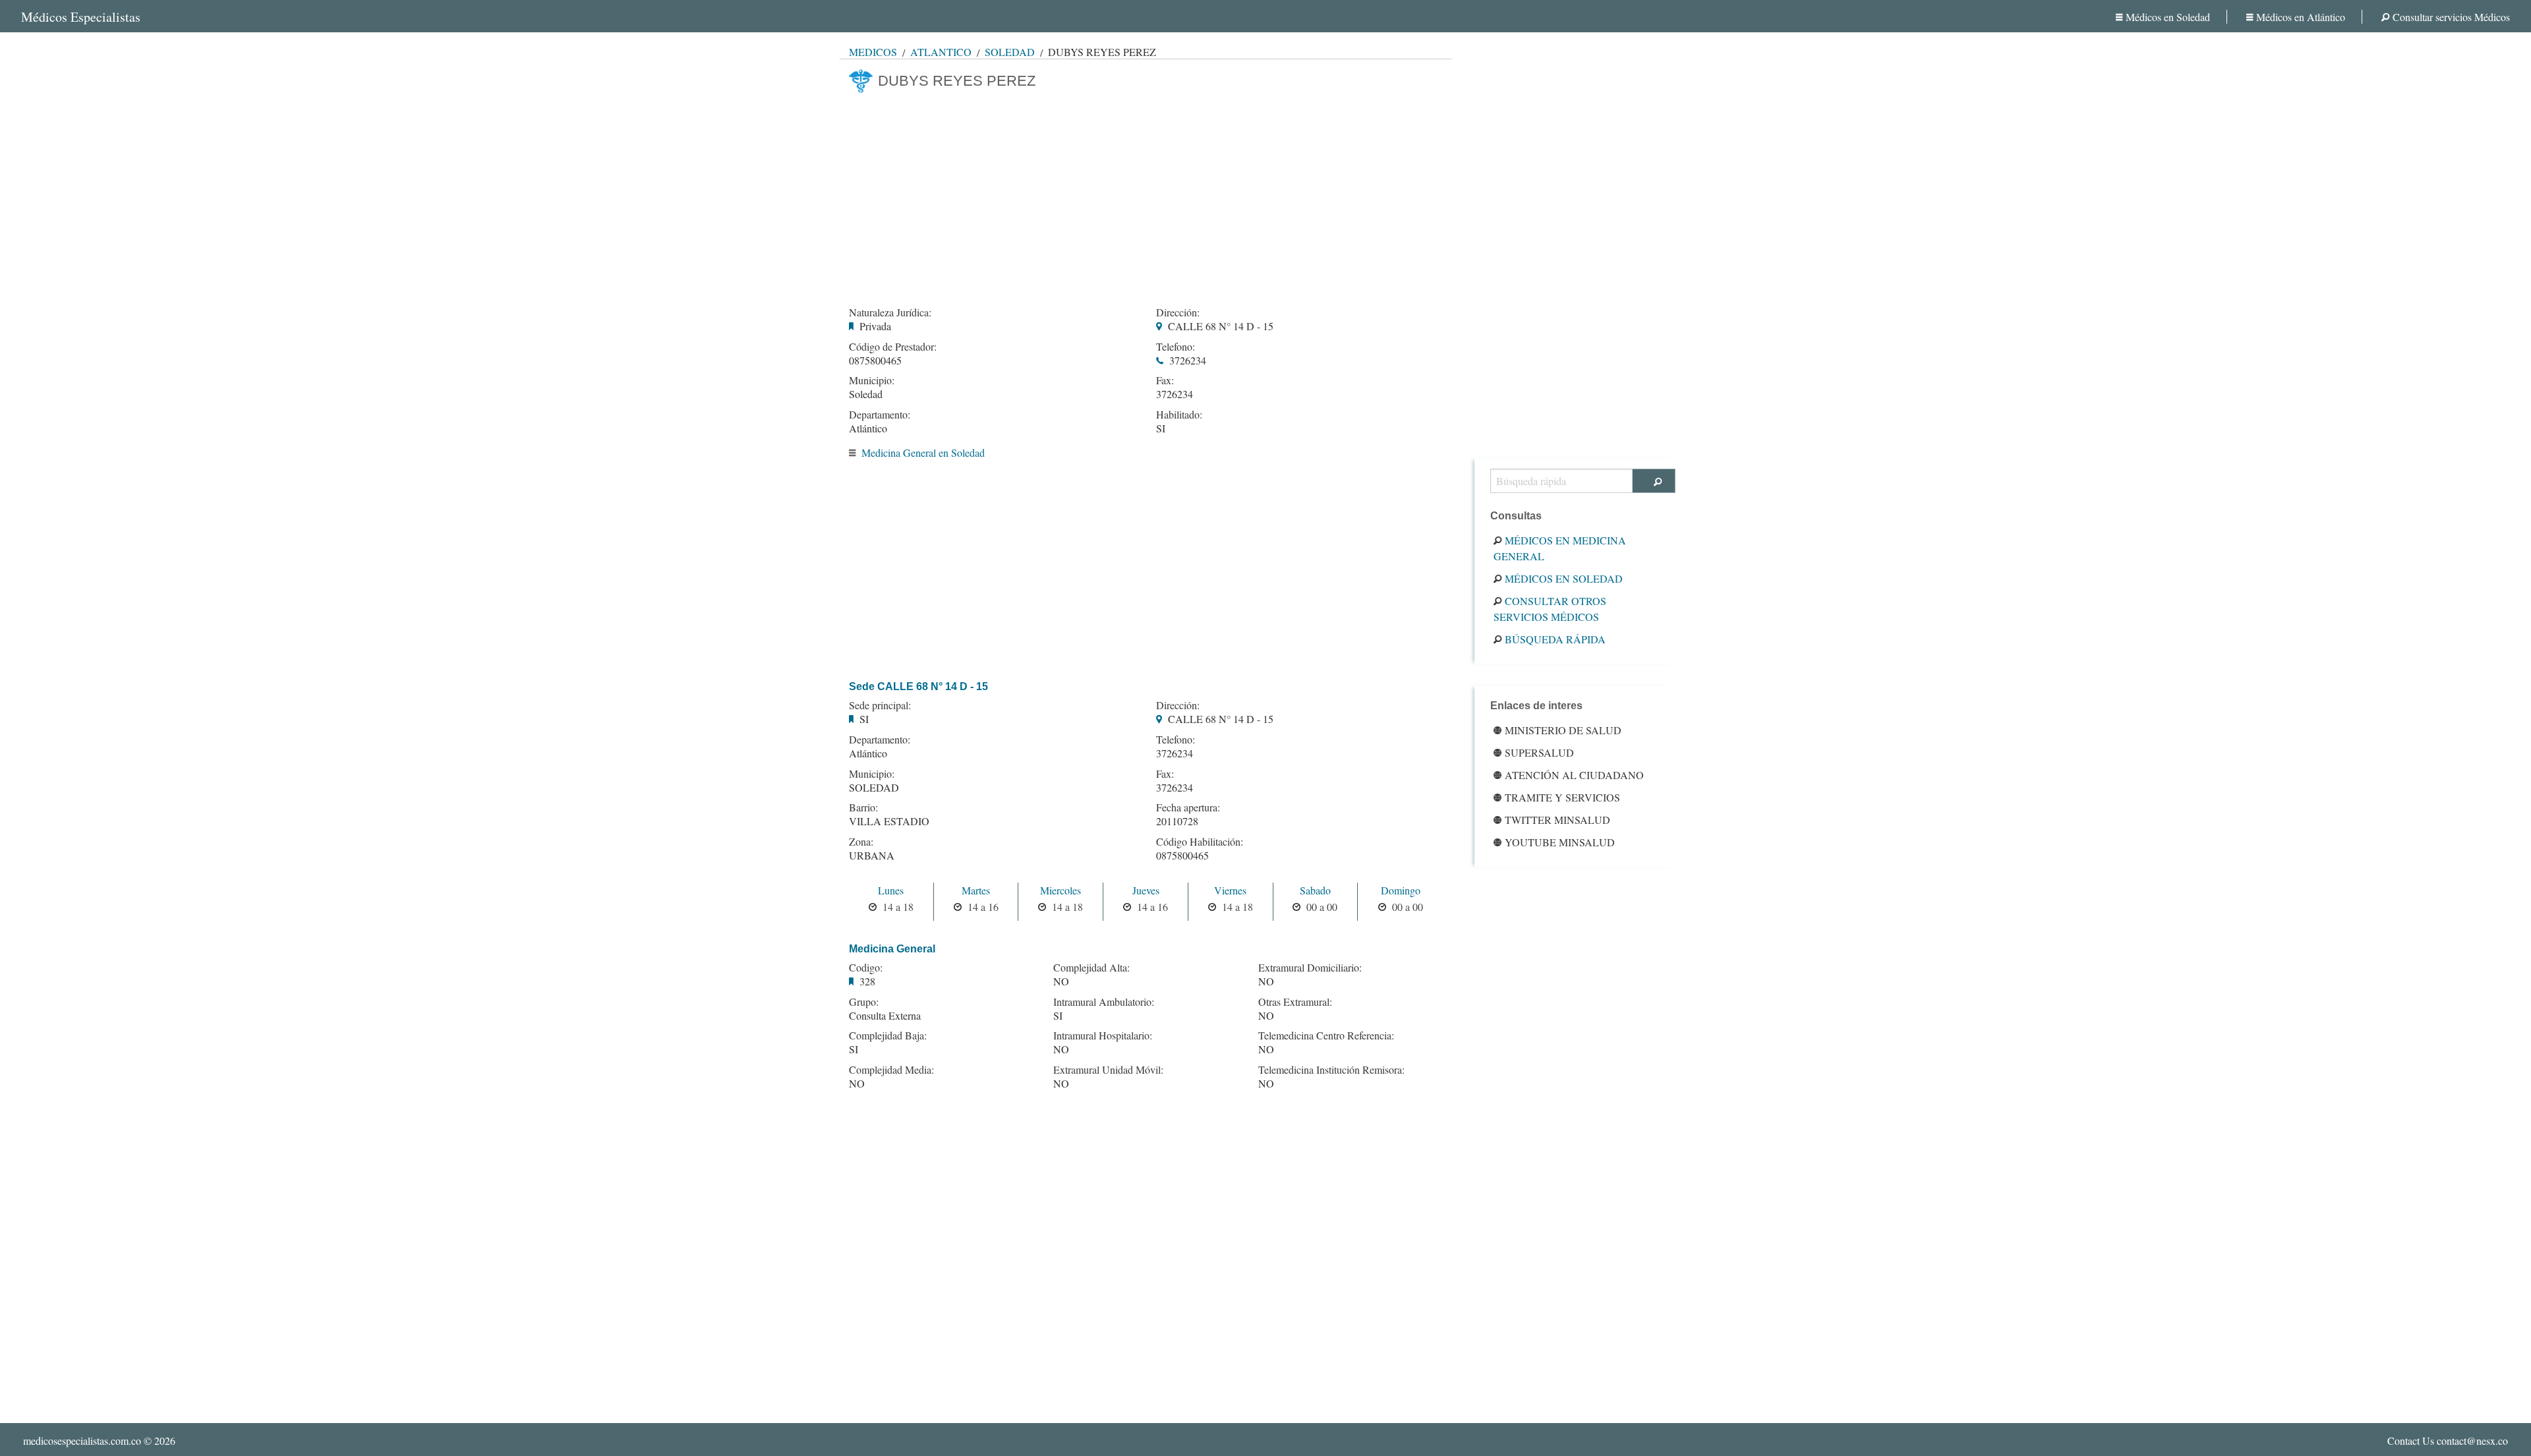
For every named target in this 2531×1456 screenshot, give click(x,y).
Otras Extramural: (1295, 1002)
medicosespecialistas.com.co (82, 1441)
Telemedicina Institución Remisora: (1331, 1070)
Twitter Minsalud (1557, 820)
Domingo (1401, 890)
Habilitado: (1179, 415)
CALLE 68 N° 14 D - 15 (1221, 326)
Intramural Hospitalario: (1103, 1035)
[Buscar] (1654, 481)
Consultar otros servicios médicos (1550, 609)
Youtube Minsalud (1560, 842)
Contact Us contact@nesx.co (2448, 1441)
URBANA (872, 855)
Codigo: (866, 968)
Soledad (1010, 52)
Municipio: (872, 380)
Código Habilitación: (1200, 842)
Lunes (891, 890)
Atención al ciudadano (1574, 775)
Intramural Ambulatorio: (1104, 1002)
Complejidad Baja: (888, 1035)
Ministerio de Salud (1563, 730)
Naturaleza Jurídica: (890, 312)
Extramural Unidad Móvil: (1108, 1070)
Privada (875, 326)
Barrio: (863, 807)
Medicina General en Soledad (923, 452)
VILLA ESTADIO (889, 821)
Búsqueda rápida (1555, 639)
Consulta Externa (885, 1015)
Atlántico (941, 52)
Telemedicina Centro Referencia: (1326, 1035)
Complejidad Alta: (1091, 968)
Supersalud (1539, 752)
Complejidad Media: (891, 1070)
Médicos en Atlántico (2301, 17)
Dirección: (1178, 312)
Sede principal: (880, 705)
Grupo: (864, 1002)
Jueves (1146, 890)
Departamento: (880, 415)
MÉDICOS (873, 52)
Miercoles (1061, 890)
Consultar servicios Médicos (2451, 17)
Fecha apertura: (1188, 807)
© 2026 (99, 1441)
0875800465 (875, 360)
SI (1161, 428)
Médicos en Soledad (2168, 17)
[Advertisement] (1146, 196)
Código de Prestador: (893, 347)
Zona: (861, 842)
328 (867, 981)
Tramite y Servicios (1562, 797)
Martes (976, 890)
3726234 (1188, 360)
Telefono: (1176, 347)
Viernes (1230, 890)
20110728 (1177, 821)
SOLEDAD (874, 787)
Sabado (1315, 890)
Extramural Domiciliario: (1310, 968)
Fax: (1165, 380)
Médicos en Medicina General (1560, 548)
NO (857, 1083)
